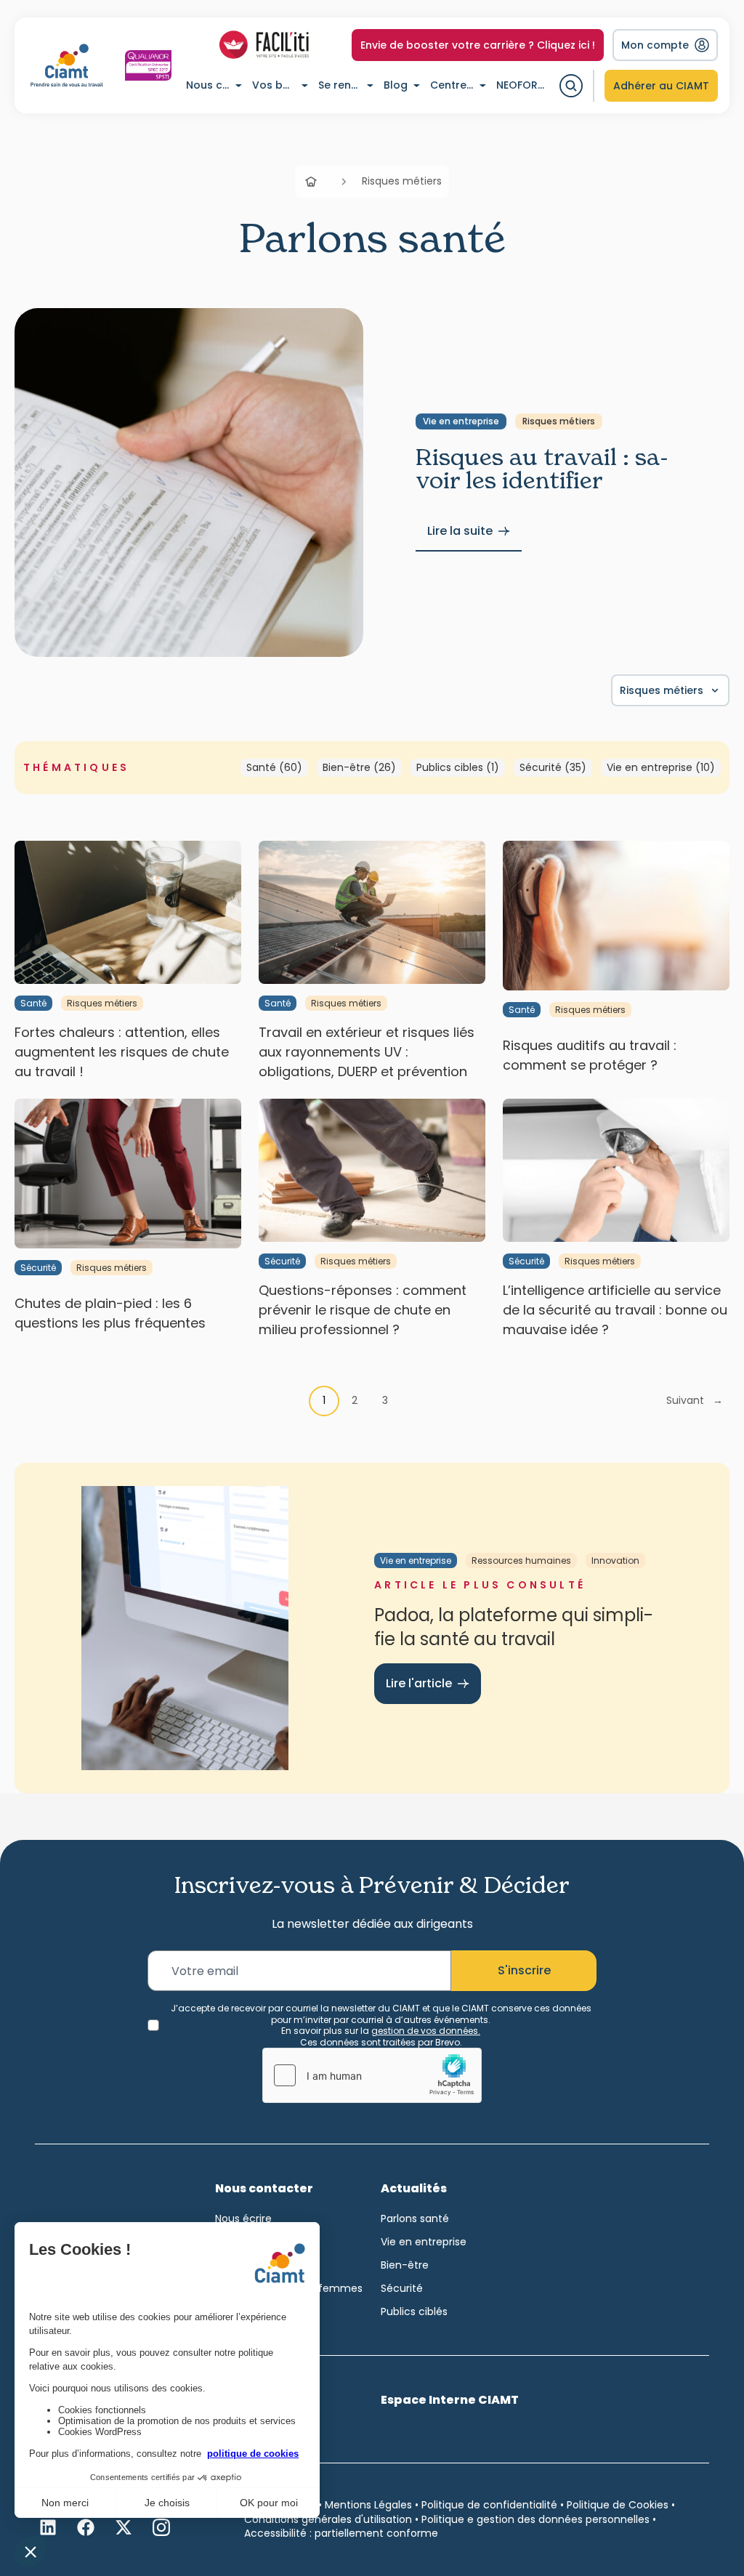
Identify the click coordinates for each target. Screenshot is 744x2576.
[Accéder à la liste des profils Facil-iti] (264, 45)
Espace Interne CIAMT (450, 2400)
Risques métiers (559, 421)
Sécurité (38, 1268)
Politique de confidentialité (489, 2505)
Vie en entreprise (461, 421)
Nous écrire (243, 2218)
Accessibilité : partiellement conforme (341, 2533)
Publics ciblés (414, 2311)
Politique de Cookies (618, 2505)
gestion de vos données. (426, 2031)
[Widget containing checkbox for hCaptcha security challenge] (372, 2075)
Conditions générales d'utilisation (328, 2519)
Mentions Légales (368, 2505)
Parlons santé (415, 2218)
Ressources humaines (521, 1560)
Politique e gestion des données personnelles (535, 2519)
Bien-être (405, 2265)
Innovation (615, 1560)
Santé (33, 1003)
